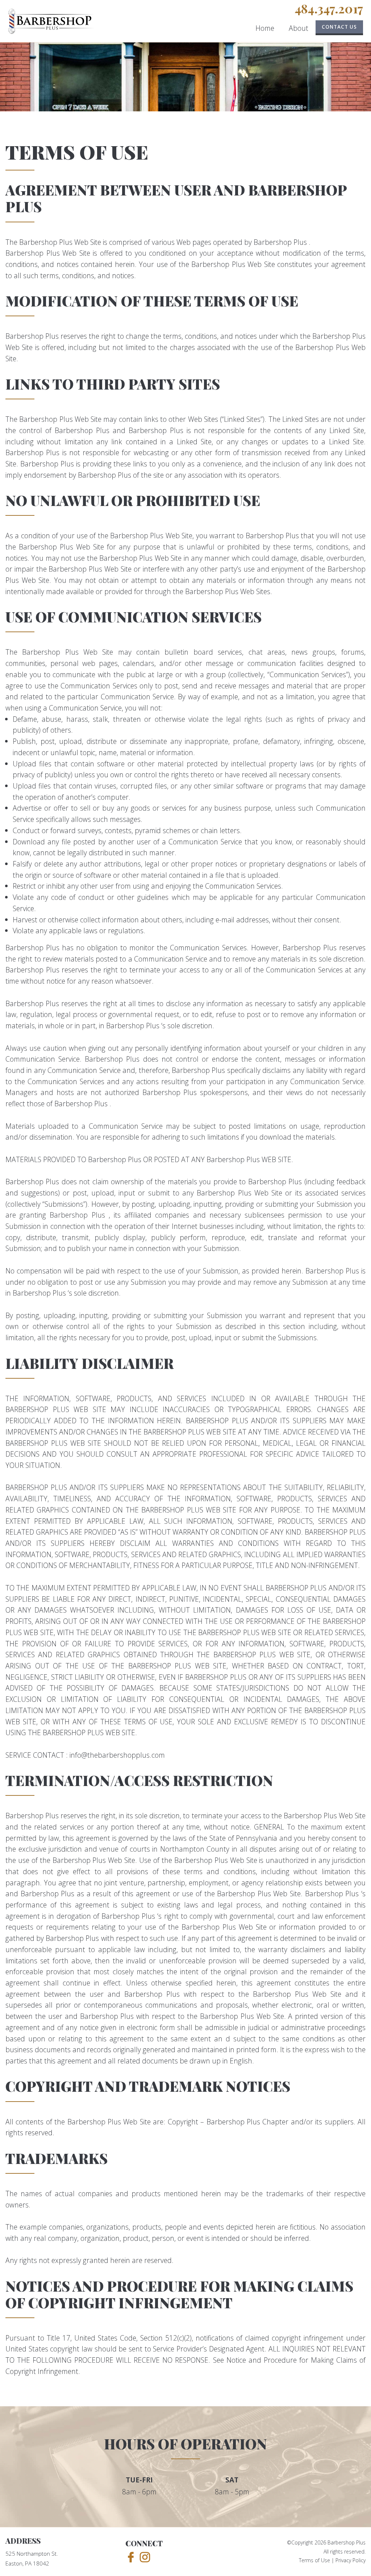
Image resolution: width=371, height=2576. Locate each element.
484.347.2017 (329, 9)
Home (265, 28)
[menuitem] (265, 30)
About (299, 28)
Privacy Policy (351, 2560)
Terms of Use (314, 2560)
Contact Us (339, 27)
